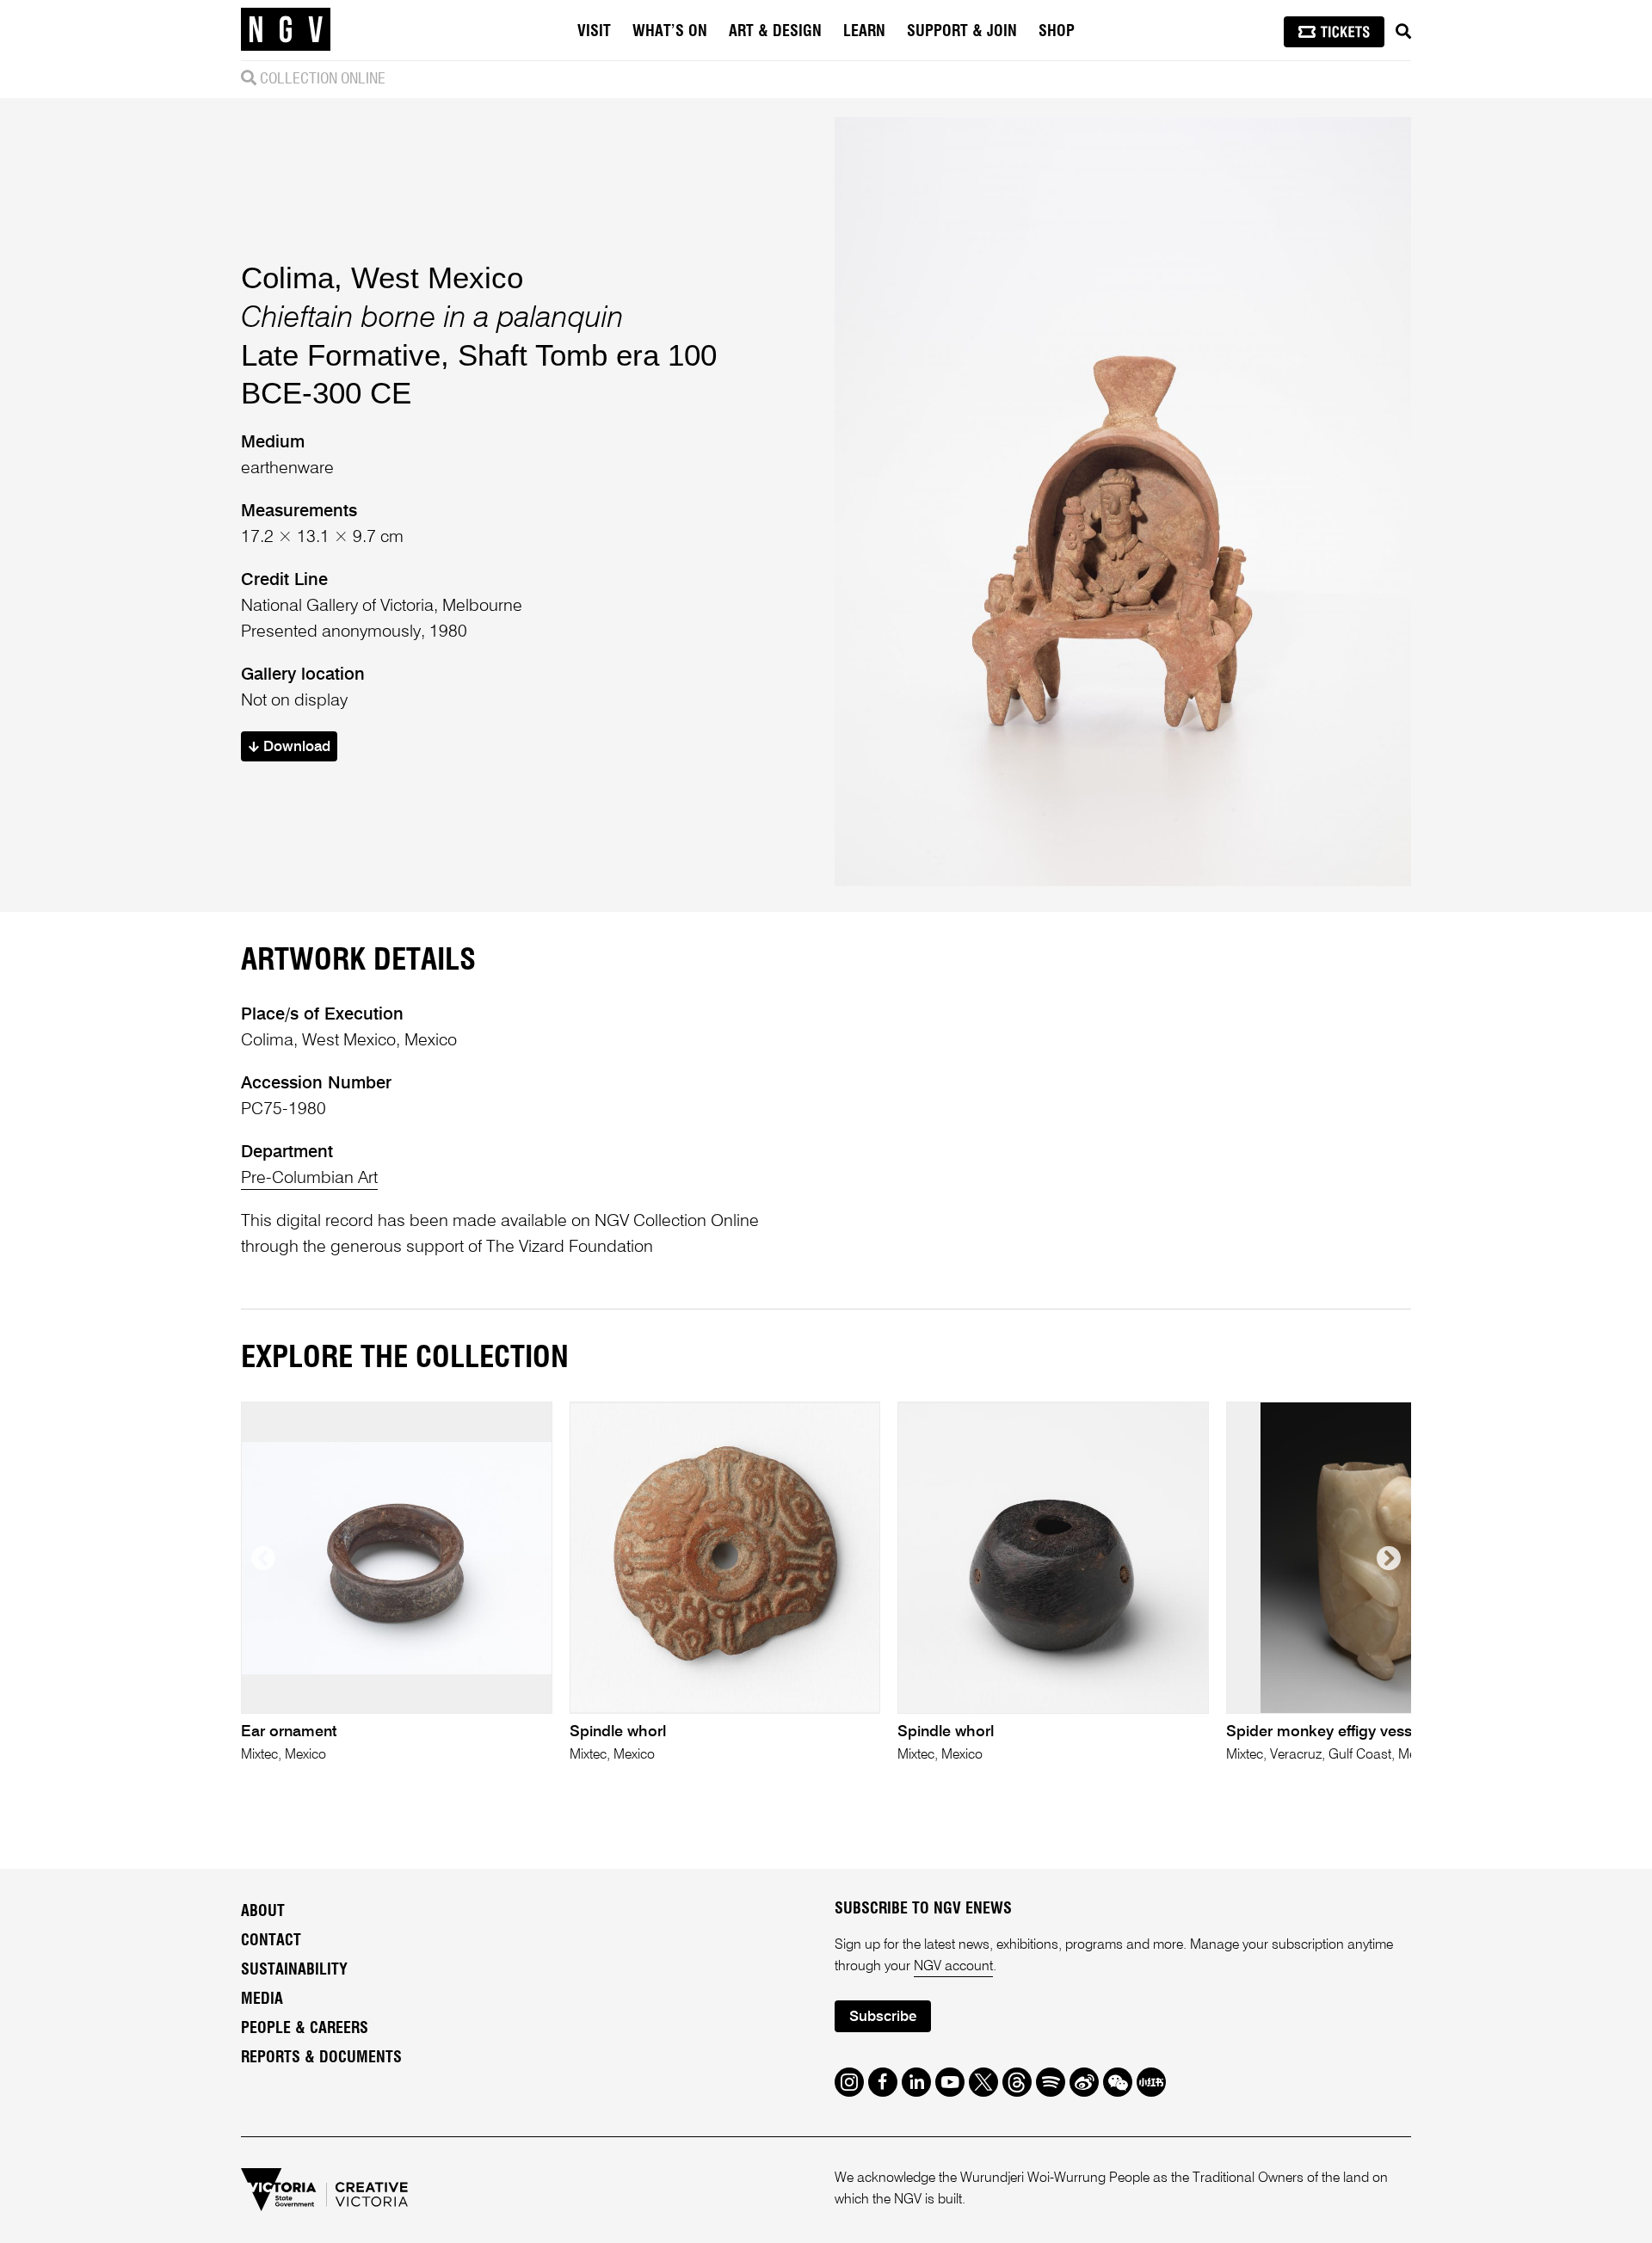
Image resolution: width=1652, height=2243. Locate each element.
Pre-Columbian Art (309, 1179)
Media (262, 2000)
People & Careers (305, 2029)
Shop (1057, 32)
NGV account (953, 1967)
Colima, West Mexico (382, 277)
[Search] (1403, 32)
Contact (271, 1941)
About (263, 1912)
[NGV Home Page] (286, 30)
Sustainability (294, 1970)
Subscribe (883, 2017)
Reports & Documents (321, 2058)
